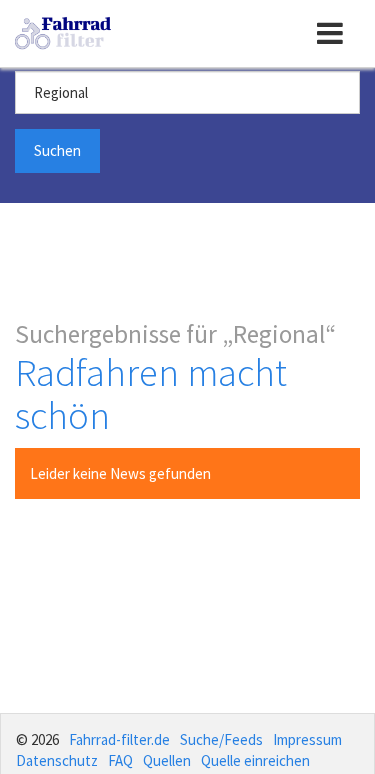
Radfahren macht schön (151, 394)
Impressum (307, 739)
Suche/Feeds (221, 739)
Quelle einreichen (255, 760)
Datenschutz (57, 760)
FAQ (120, 760)
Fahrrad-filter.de (119, 739)
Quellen (167, 760)
